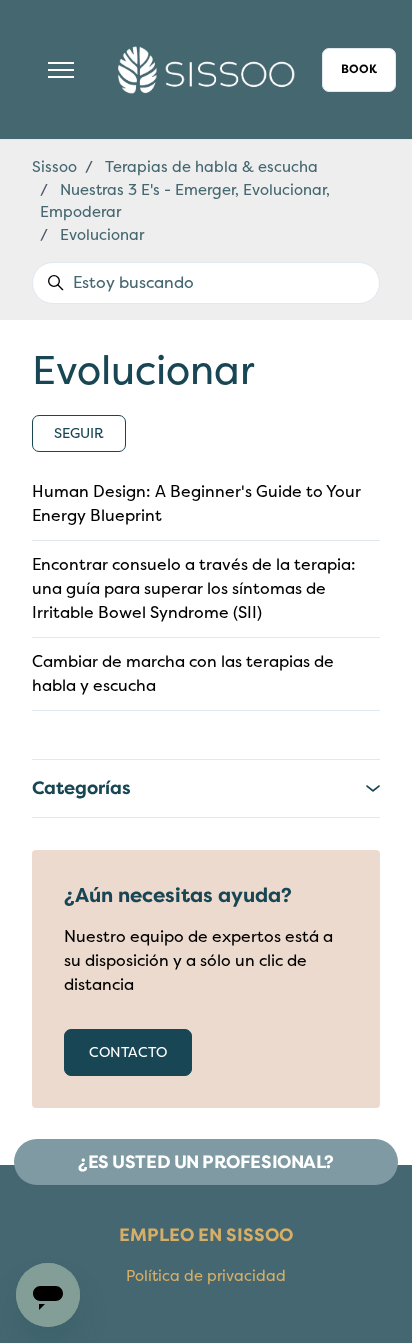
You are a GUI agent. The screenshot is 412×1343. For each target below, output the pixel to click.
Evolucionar (102, 235)
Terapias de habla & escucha (211, 167)
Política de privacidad (206, 1276)
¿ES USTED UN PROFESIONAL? (206, 1162)
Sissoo (54, 167)
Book (359, 69)
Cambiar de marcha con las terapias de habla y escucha (183, 674)
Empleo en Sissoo (206, 1235)
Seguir (79, 433)
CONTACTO (128, 1052)
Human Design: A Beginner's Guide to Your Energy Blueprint (196, 504)
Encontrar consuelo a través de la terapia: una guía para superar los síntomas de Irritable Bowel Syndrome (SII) (194, 589)
